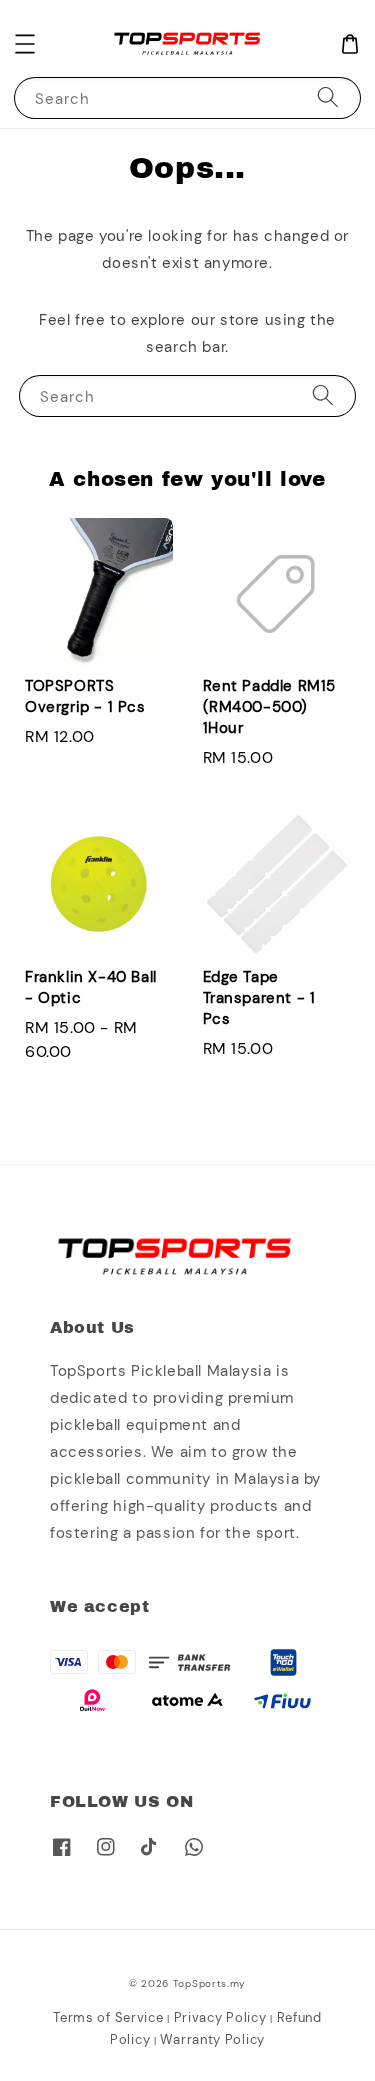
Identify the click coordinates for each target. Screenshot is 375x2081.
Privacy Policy (220, 2017)
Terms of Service (108, 2017)
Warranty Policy (212, 2039)
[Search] (328, 97)
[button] (25, 44)
